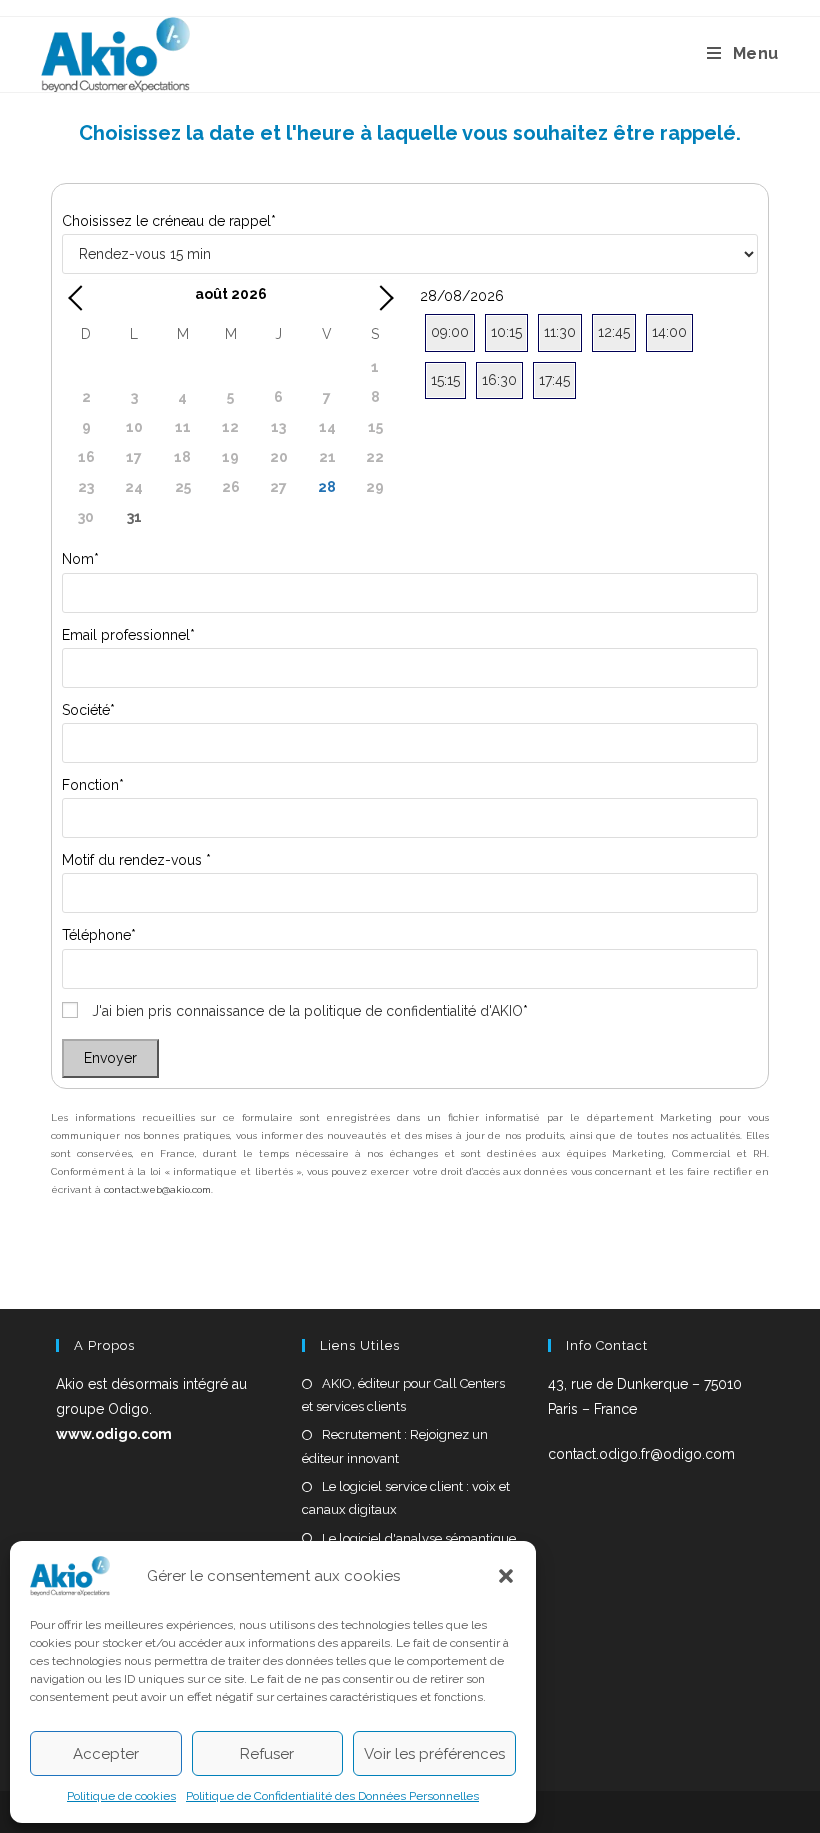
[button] (506, 1576)
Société (88, 710)
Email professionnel (128, 635)
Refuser (267, 1754)
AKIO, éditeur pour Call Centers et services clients (403, 1395)
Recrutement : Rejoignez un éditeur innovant (395, 1446)
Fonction (93, 785)
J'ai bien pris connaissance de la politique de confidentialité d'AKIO (307, 1011)
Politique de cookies (121, 1796)
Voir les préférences (434, 1754)
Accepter (106, 1754)
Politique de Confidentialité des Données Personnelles (332, 1796)
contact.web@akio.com (157, 1189)
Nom (80, 559)
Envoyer (110, 1058)
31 (134, 517)
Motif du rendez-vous (136, 860)
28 (327, 487)
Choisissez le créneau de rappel (169, 221)
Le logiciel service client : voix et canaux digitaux (406, 1498)
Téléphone (99, 935)
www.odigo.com (114, 1434)
